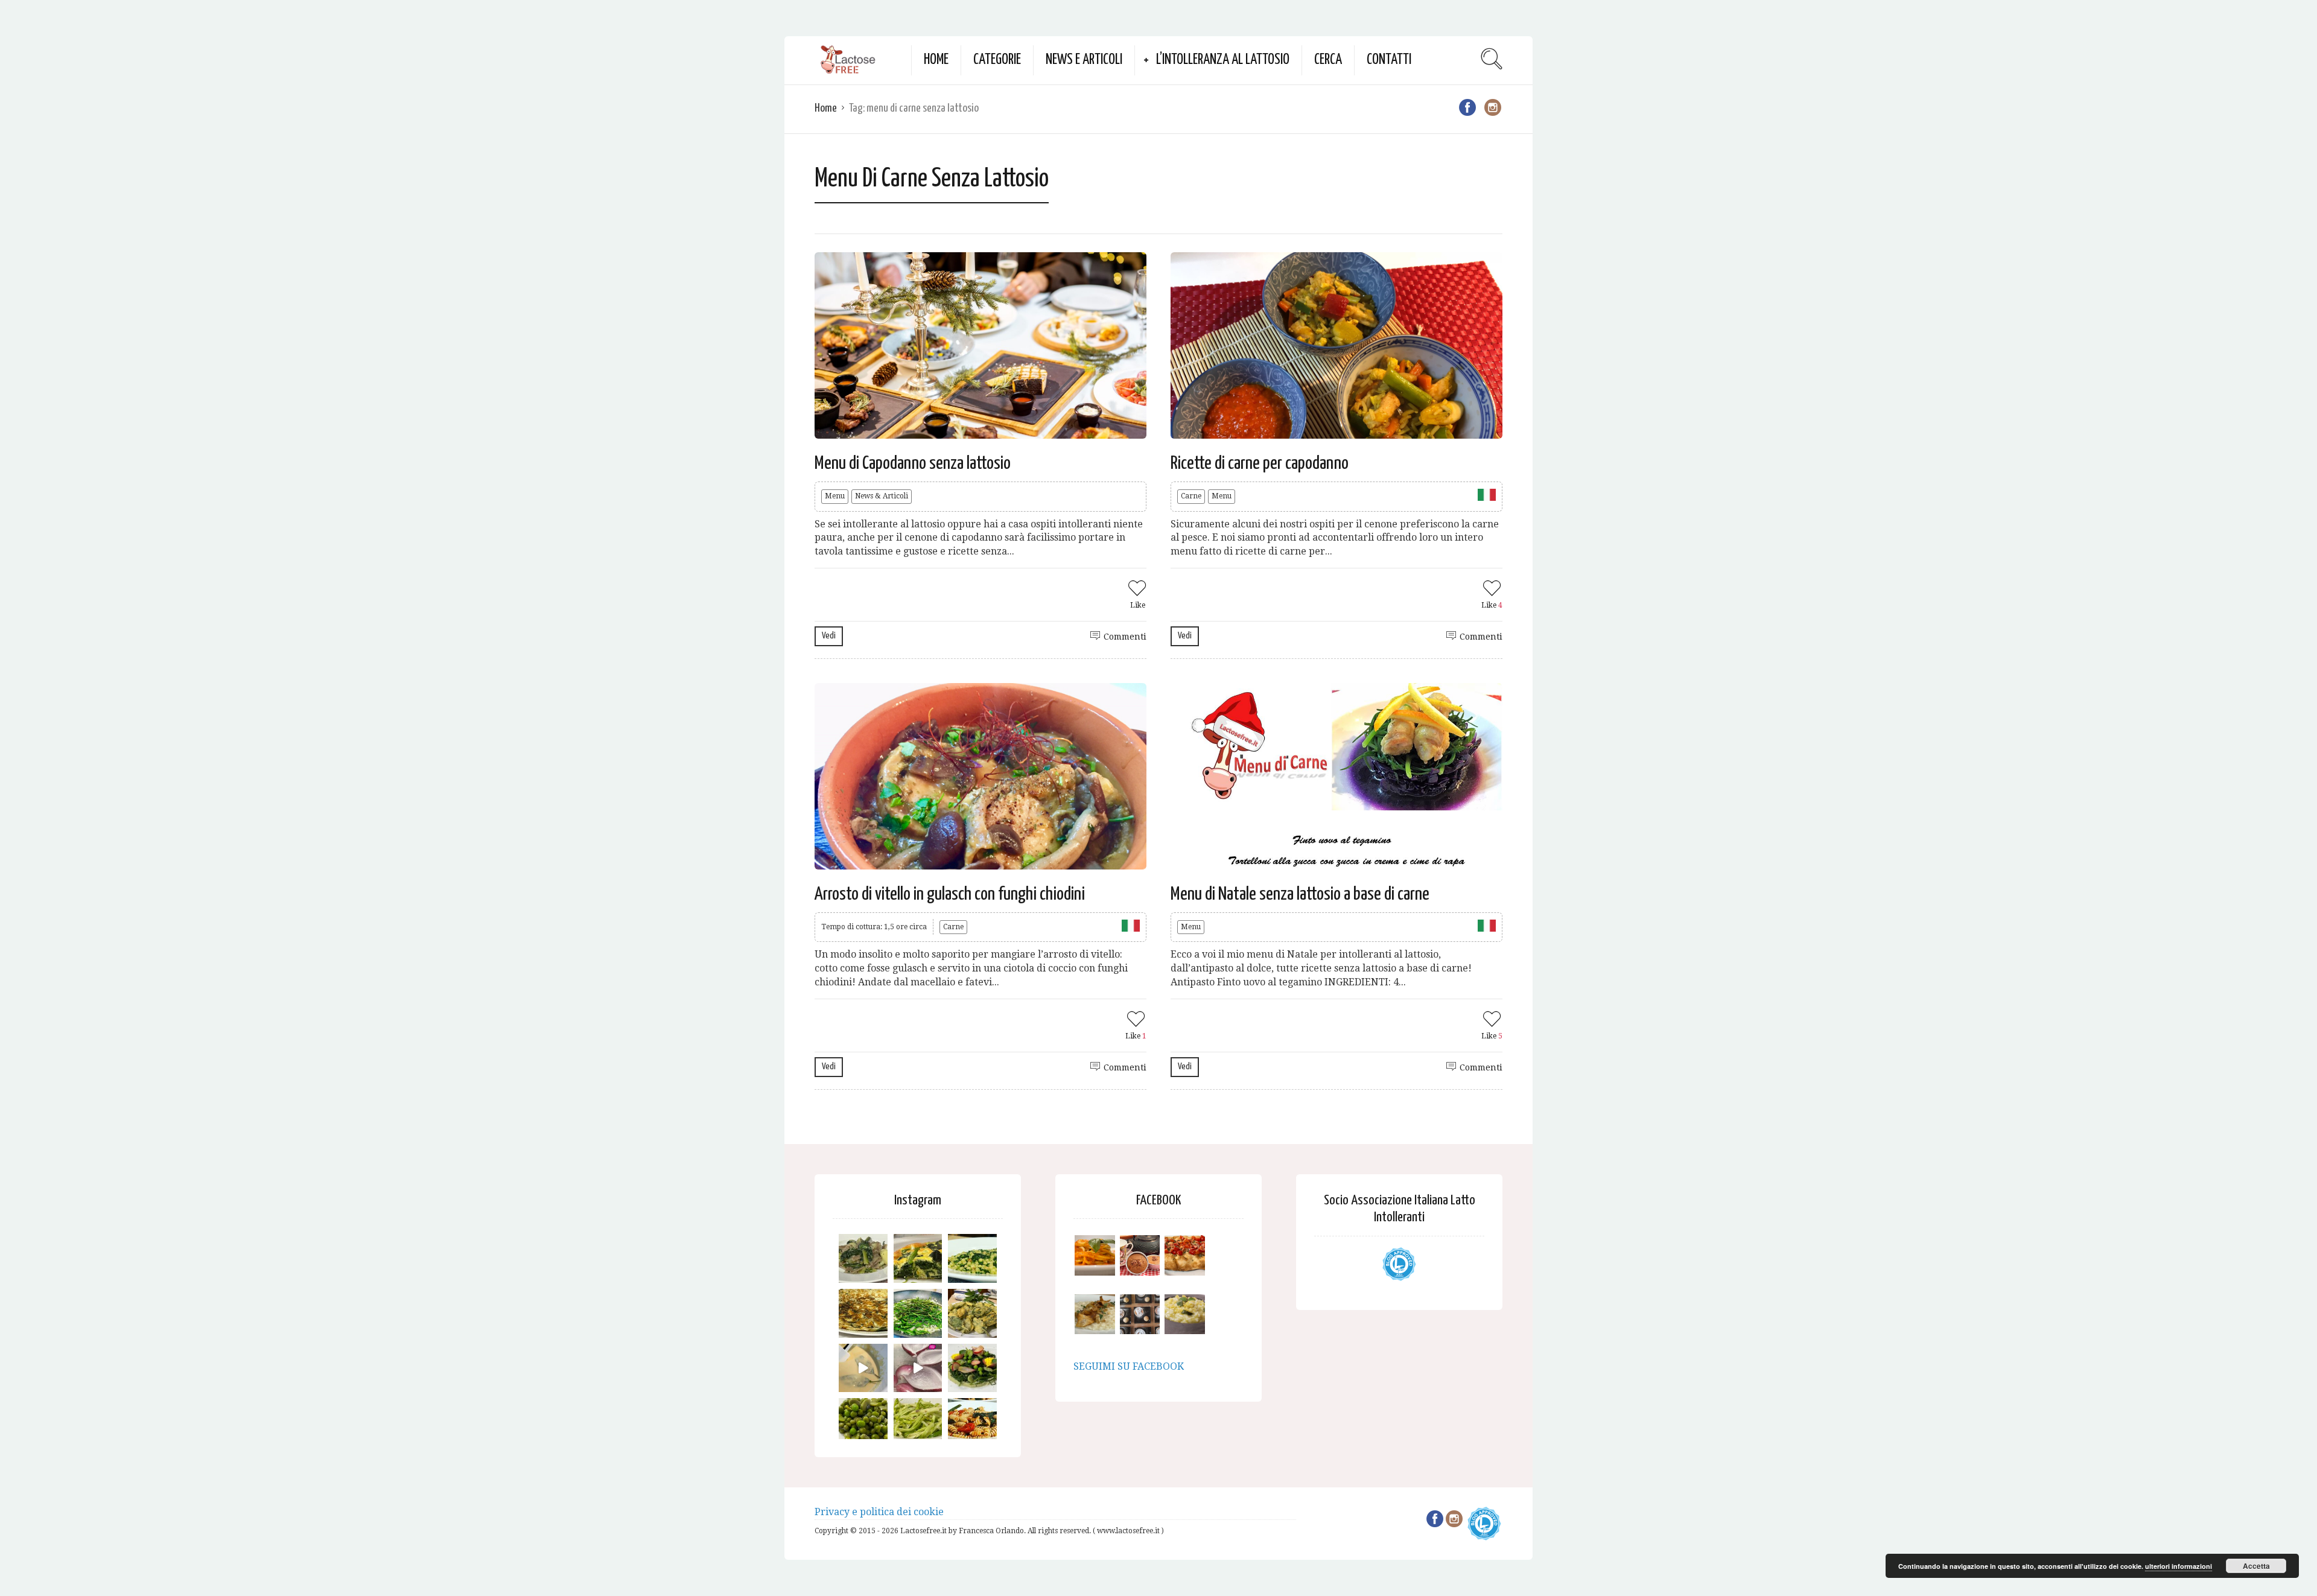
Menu (835, 496)
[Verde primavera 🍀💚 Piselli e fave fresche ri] (863, 1423)
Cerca (1328, 60)
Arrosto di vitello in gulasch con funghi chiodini (950, 894)
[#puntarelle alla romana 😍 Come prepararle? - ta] (918, 1423)
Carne (1191, 496)
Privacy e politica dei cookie (879, 1512)
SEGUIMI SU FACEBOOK (1129, 1366)
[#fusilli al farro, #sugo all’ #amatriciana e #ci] (972, 1423)
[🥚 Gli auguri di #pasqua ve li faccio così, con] (972, 1368)
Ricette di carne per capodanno (1260, 463)
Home (936, 60)
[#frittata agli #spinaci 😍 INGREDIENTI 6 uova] (918, 1258)
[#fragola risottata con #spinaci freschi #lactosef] (972, 1258)
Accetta (2256, 1566)
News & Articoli (882, 496)
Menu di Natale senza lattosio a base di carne (1300, 894)
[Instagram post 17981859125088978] (863, 1368)
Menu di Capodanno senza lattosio (913, 463)
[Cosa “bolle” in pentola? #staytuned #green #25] (918, 1313)
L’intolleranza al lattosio (1223, 60)
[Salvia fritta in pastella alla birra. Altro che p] (972, 1313)
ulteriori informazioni (2179, 1566)
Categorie (997, 60)
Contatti (1389, 60)
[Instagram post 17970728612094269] (918, 1368)
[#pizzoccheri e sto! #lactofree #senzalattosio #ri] (863, 1258)
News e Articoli (1084, 60)
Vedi (829, 636)
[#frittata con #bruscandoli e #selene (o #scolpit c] (863, 1313)
